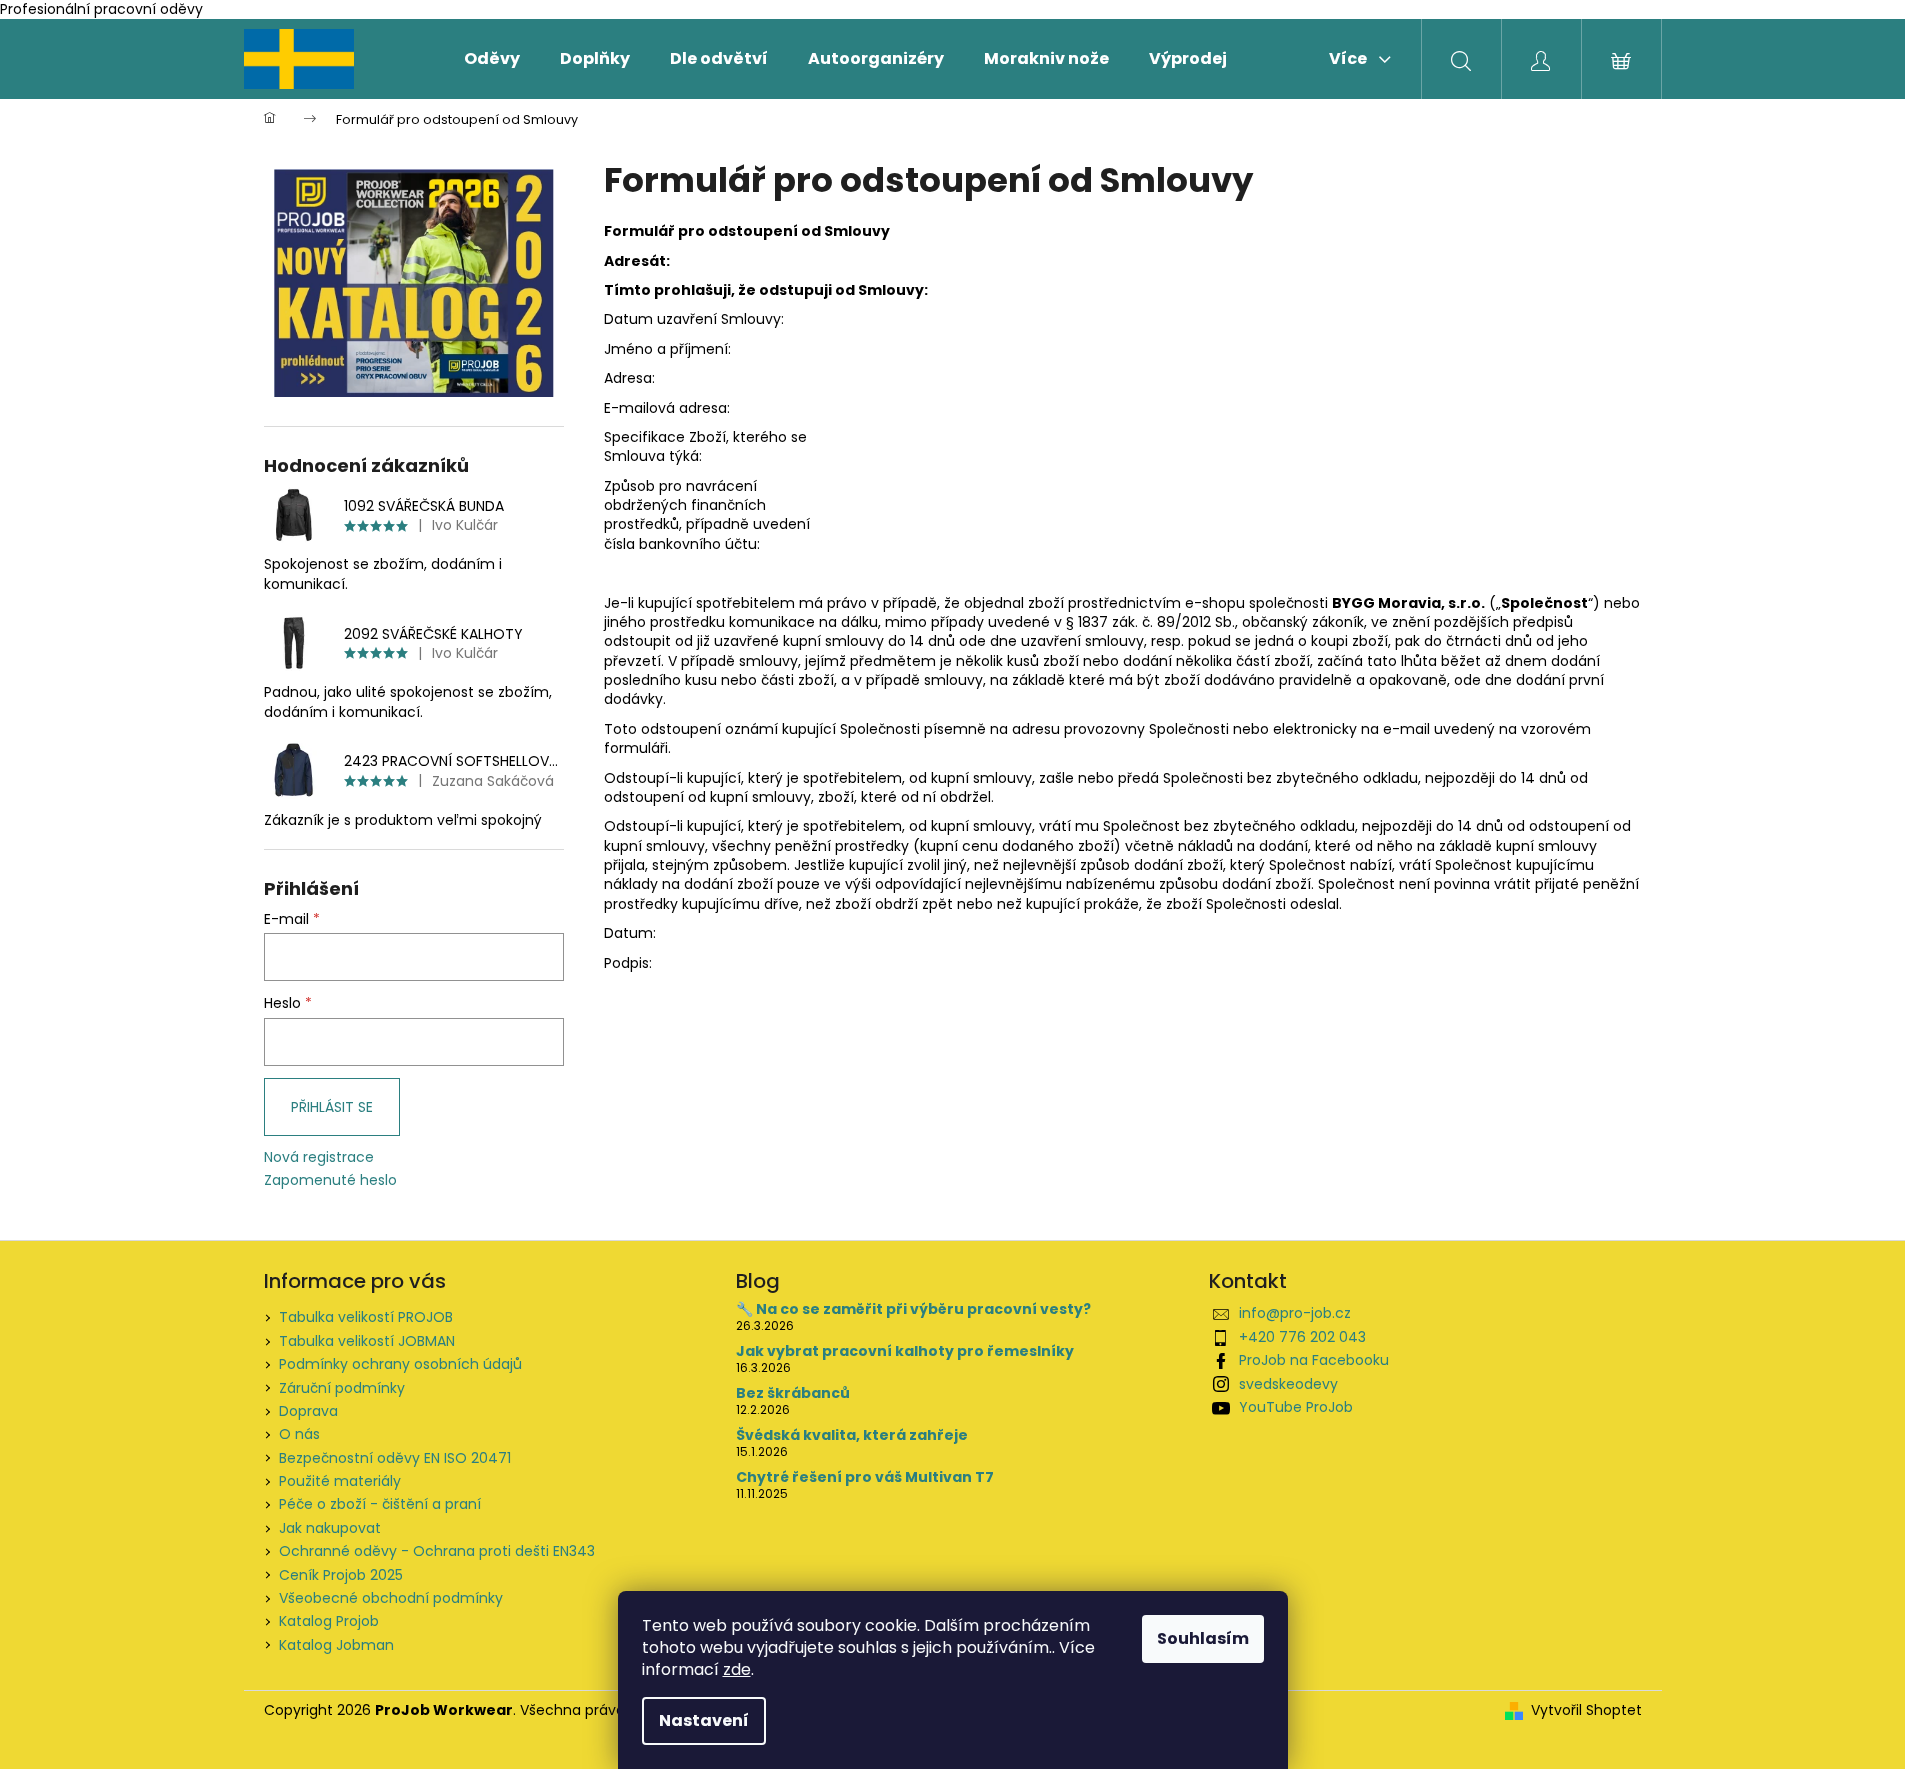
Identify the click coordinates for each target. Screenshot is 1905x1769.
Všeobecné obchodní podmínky (391, 1598)
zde (737, 1669)
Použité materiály (340, 1481)
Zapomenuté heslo (330, 1180)
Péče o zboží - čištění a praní (380, 1504)
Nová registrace (319, 1157)
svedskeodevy (1288, 1384)
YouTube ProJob (1296, 1407)
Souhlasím (1203, 1638)
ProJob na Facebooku (1314, 1360)
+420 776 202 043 (1302, 1337)
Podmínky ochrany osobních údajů (400, 1364)
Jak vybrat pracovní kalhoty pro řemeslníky (905, 1351)
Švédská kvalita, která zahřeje (852, 1435)
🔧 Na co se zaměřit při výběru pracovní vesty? (913, 1309)
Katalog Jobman (336, 1645)
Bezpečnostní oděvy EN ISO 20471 (395, 1458)
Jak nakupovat (330, 1528)
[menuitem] (492, 59)
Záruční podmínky (342, 1388)
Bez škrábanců (793, 1393)
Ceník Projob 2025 (341, 1575)
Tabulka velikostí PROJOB (366, 1317)
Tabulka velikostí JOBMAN (367, 1341)
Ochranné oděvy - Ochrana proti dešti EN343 (437, 1551)
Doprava (308, 1411)
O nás (299, 1434)
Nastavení (704, 1720)
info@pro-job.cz (1295, 1313)
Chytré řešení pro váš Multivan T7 (865, 1477)
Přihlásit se (332, 1107)
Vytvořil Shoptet (1586, 1710)
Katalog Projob (329, 1621)
